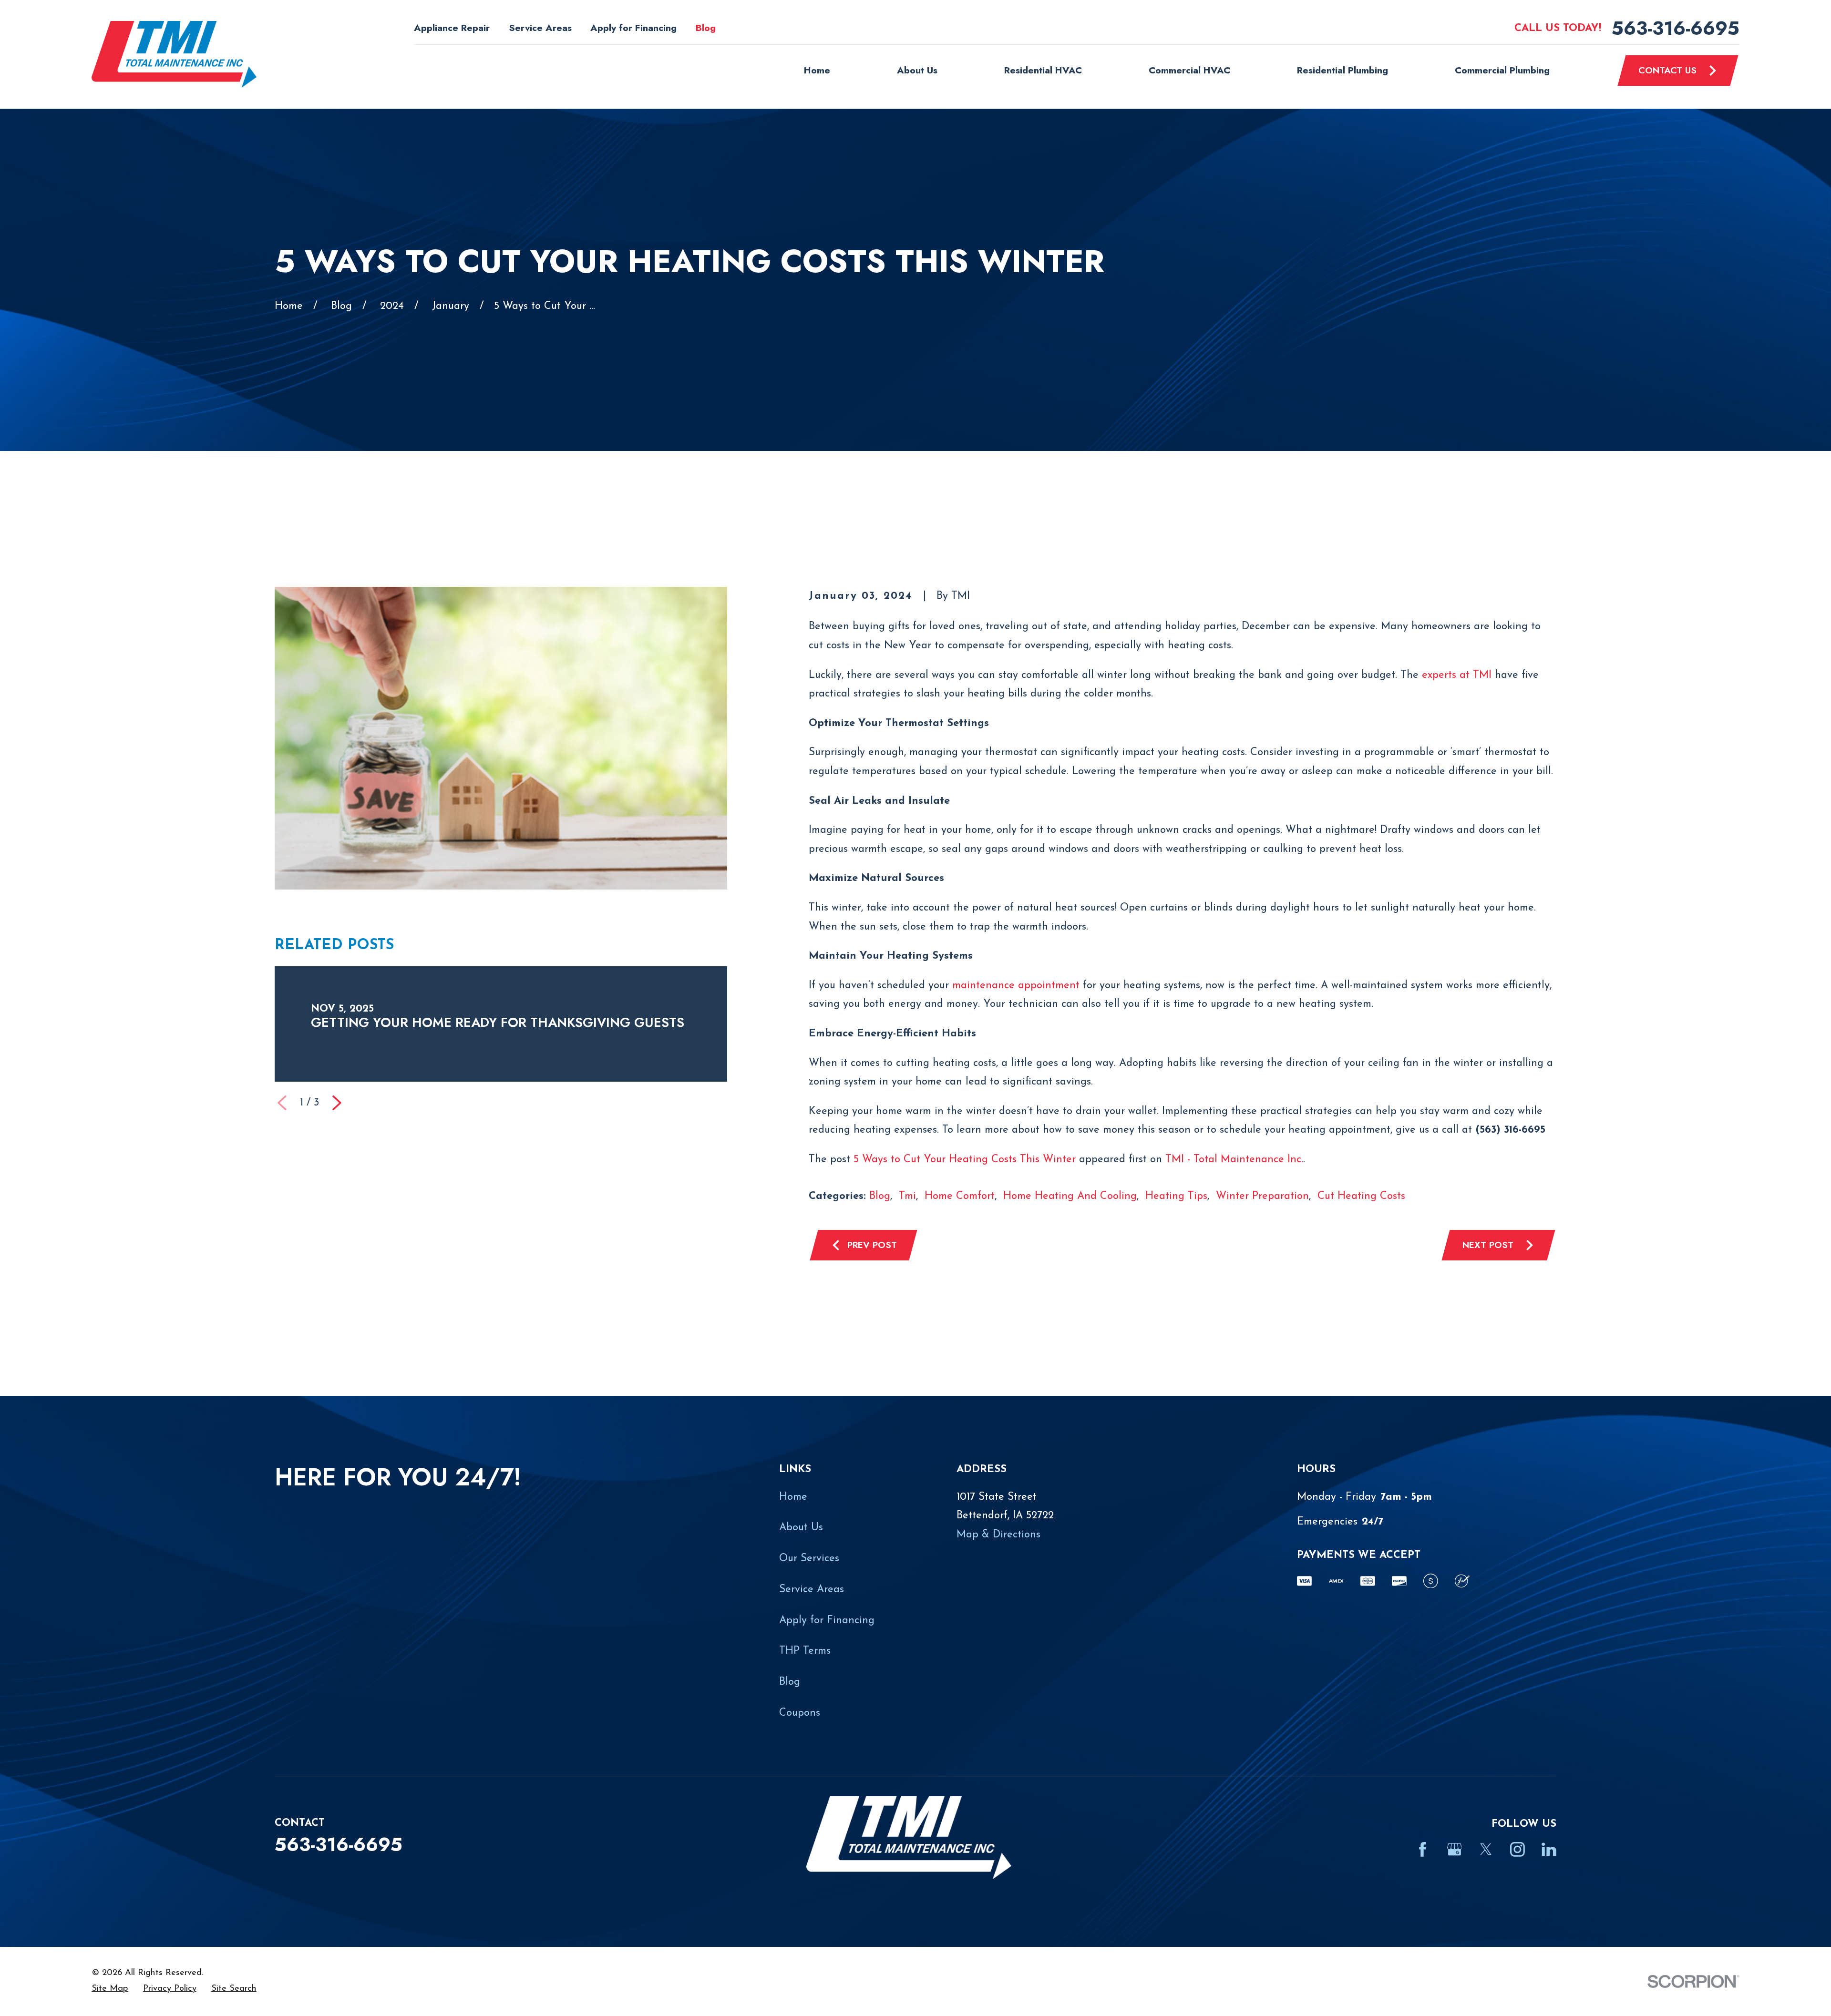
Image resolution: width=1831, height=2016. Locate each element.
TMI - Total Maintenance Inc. (1234, 1160)
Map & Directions (998, 1535)
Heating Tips (1176, 1196)
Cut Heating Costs (1361, 1196)
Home (793, 1497)
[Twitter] (1486, 1849)
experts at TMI (1457, 675)
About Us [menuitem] (917, 70)
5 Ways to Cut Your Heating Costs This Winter (965, 1160)
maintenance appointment (1016, 986)
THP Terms (805, 1651)
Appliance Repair (452, 28)
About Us (801, 1528)
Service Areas (540, 28)
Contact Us (1667, 70)
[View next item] (337, 1103)
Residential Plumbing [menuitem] (1342, 70)
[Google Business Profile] (1455, 1849)
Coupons (800, 1713)
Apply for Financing (633, 28)
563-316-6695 (1676, 28)
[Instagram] (1517, 1849)
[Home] (174, 54)
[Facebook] (1423, 1849)
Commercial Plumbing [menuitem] (1502, 70)
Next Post (1488, 1245)
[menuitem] (110, 1989)
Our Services (809, 1559)
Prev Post (872, 1245)
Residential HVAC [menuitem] (1043, 70)
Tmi (907, 1196)
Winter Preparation (1262, 1196)
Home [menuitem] (817, 70)
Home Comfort (960, 1196)
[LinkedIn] (1549, 1849)
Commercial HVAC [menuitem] (1189, 70)
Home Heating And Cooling (1070, 1196)
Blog (706, 28)
